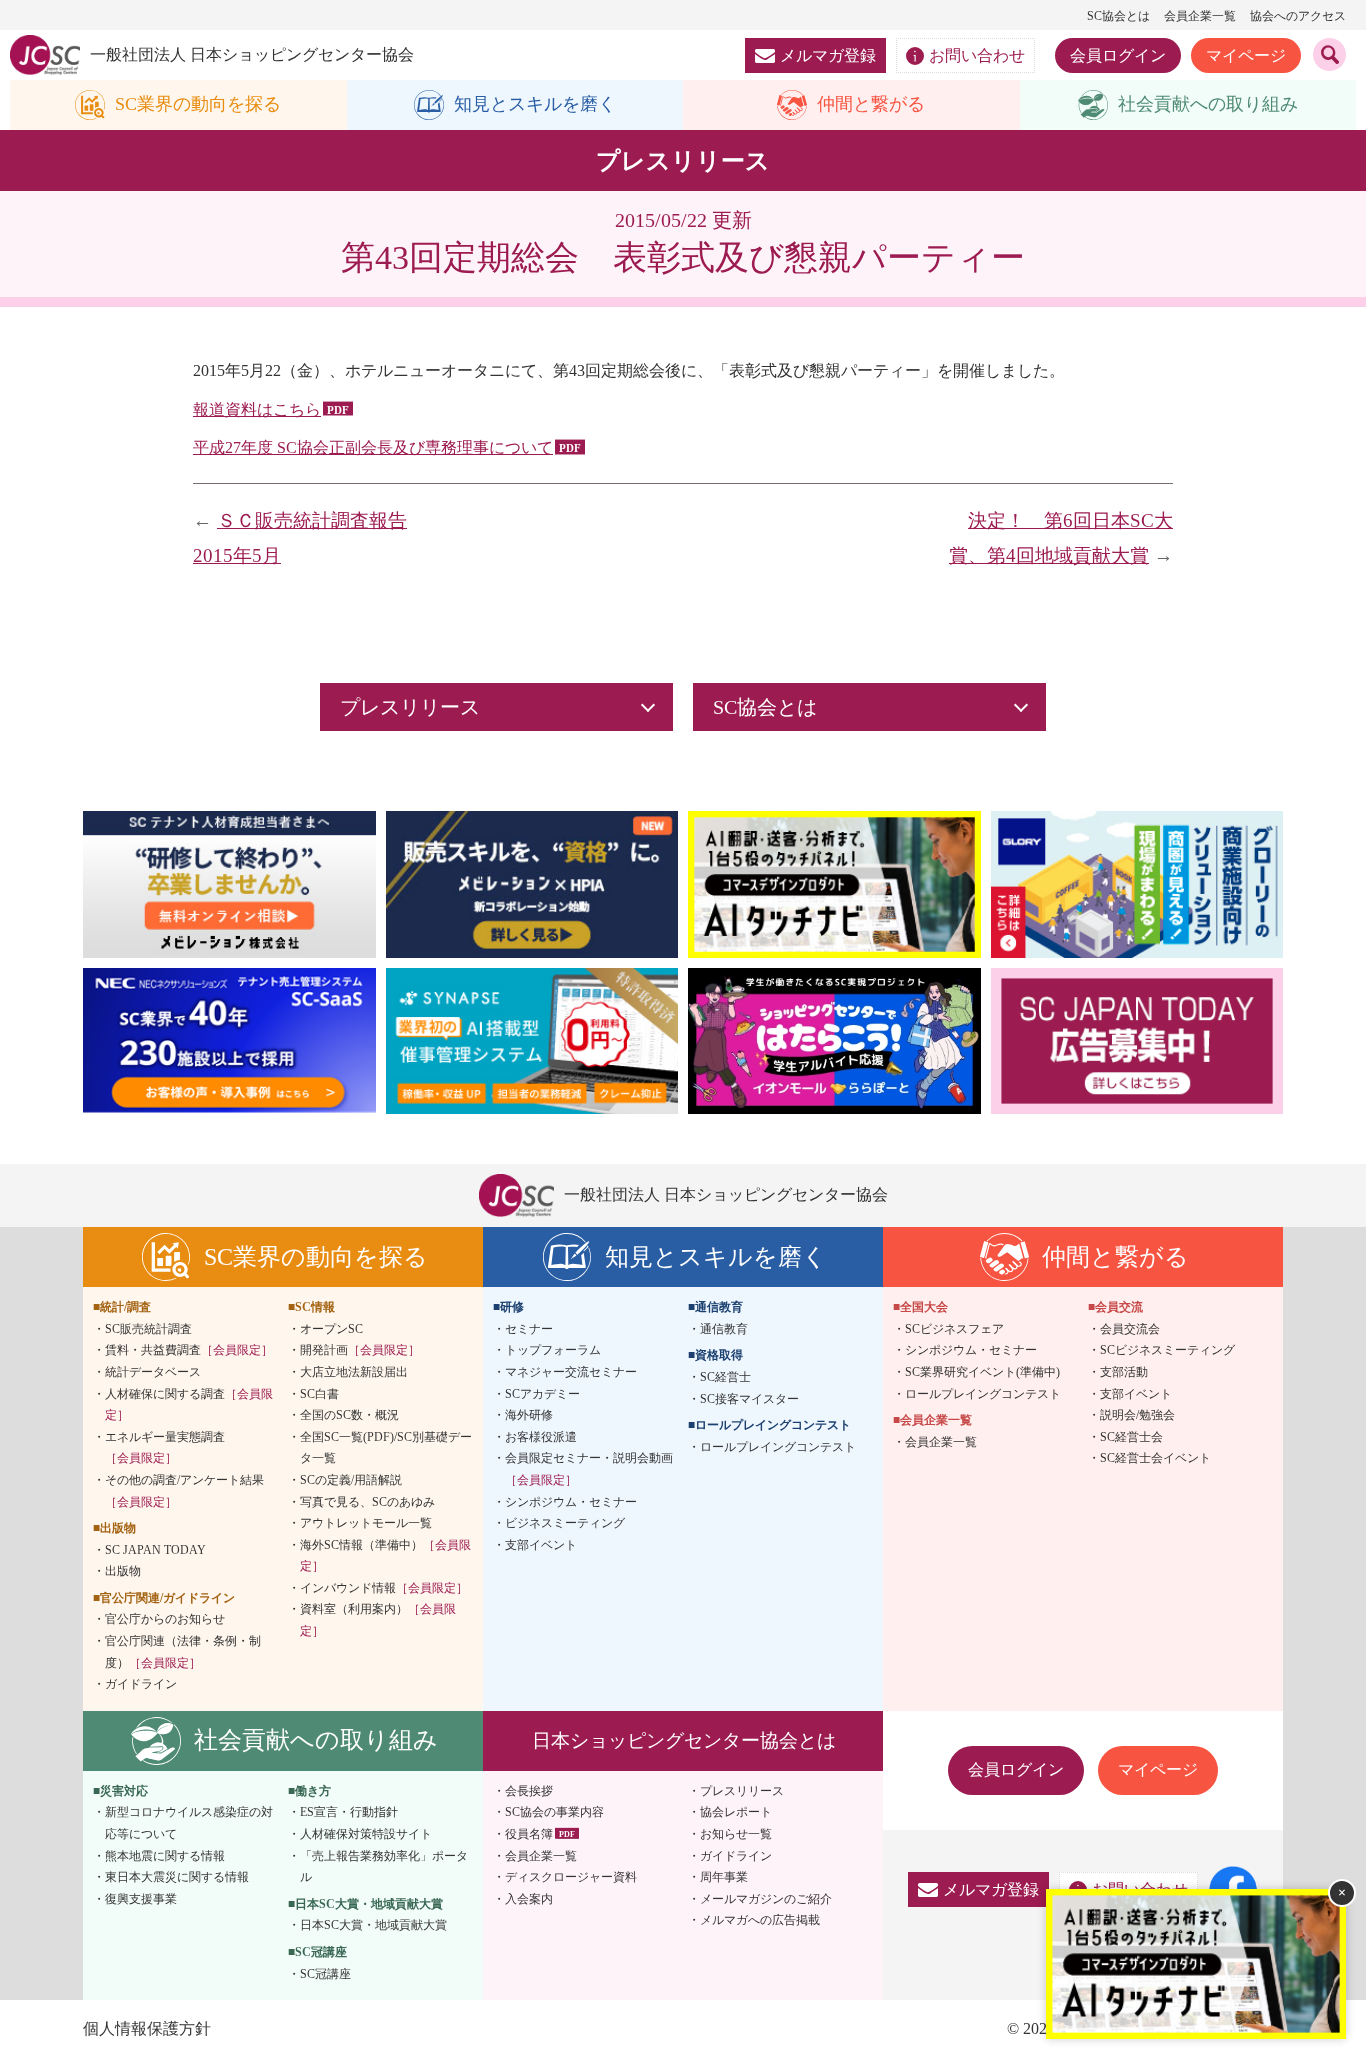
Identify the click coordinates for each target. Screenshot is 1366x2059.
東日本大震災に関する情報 (177, 1877)
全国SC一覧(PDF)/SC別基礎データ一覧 (386, 1448)
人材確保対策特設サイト (366, 1834)
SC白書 (319, 1394)
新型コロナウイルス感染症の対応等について (189, 1823)
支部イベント (541, 1545)
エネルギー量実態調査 (165, 1448)
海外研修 (529, 1415)
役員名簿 (529, 1834)
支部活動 (1124, 1372)
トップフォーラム (553, 1350)
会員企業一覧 (1200, 16)
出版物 (123, 1571)
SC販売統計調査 (148, 1329)
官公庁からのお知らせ (165, 1619)
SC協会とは (1118, 16)
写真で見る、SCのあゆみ (367, 1502)
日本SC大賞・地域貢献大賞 (373, 1925)
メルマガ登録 (828, 55)
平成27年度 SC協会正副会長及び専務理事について (373, 447)
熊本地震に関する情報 (165, 1856)
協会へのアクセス (1298, 16)
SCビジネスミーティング (1167, 1350)
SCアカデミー (542, 1394)
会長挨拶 (529, 1791)
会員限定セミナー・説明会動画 (589, 1469)
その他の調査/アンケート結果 (184, 1491)
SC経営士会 (1131, 1437)
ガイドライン (141, 1684)
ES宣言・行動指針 (349, 1812)
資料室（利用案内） (378, 1620)
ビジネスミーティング (565, 1523)
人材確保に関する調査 (189, 1405)
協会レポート (736, 1812)
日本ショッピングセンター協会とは (684, 1740)
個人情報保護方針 (147, 2028)
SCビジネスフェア (954, 1329)
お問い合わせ (977, 55)
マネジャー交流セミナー (571, 1372)
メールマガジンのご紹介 (766, 1899)
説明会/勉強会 (1137, 1415)
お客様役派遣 (541, 1437)
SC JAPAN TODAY (155, 1550)
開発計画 (360, 1350)
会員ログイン (1118, 55)
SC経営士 (725, 1377)
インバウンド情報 (384, 1588)
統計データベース (153, 1372)
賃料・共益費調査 (189, 1350)
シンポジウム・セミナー (571, 1502)
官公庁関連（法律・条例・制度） (183, 1652)
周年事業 (724, 1877)
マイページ (1246, 55)
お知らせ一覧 (736, 1834)
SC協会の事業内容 (554, 1812)
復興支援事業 (141, 1899)
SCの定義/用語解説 (351, 1480)
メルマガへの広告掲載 (760, 1920)
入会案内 (529, 1899)
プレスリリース (742, 1791)
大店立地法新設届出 (354, 1372)
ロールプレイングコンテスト (778, 1447)
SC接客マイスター (749, 1399)
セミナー (529, 1329)
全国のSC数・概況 (349, 1415)
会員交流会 (1130, 1329)
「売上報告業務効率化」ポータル (384, 1867)
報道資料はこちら (257, 409)
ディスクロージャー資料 (571, 1877)
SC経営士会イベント (1155, 1458)
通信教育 (724, 1329)
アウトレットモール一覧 (366, 1523)
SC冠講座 (325, 1974)
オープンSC (331, 1329)
